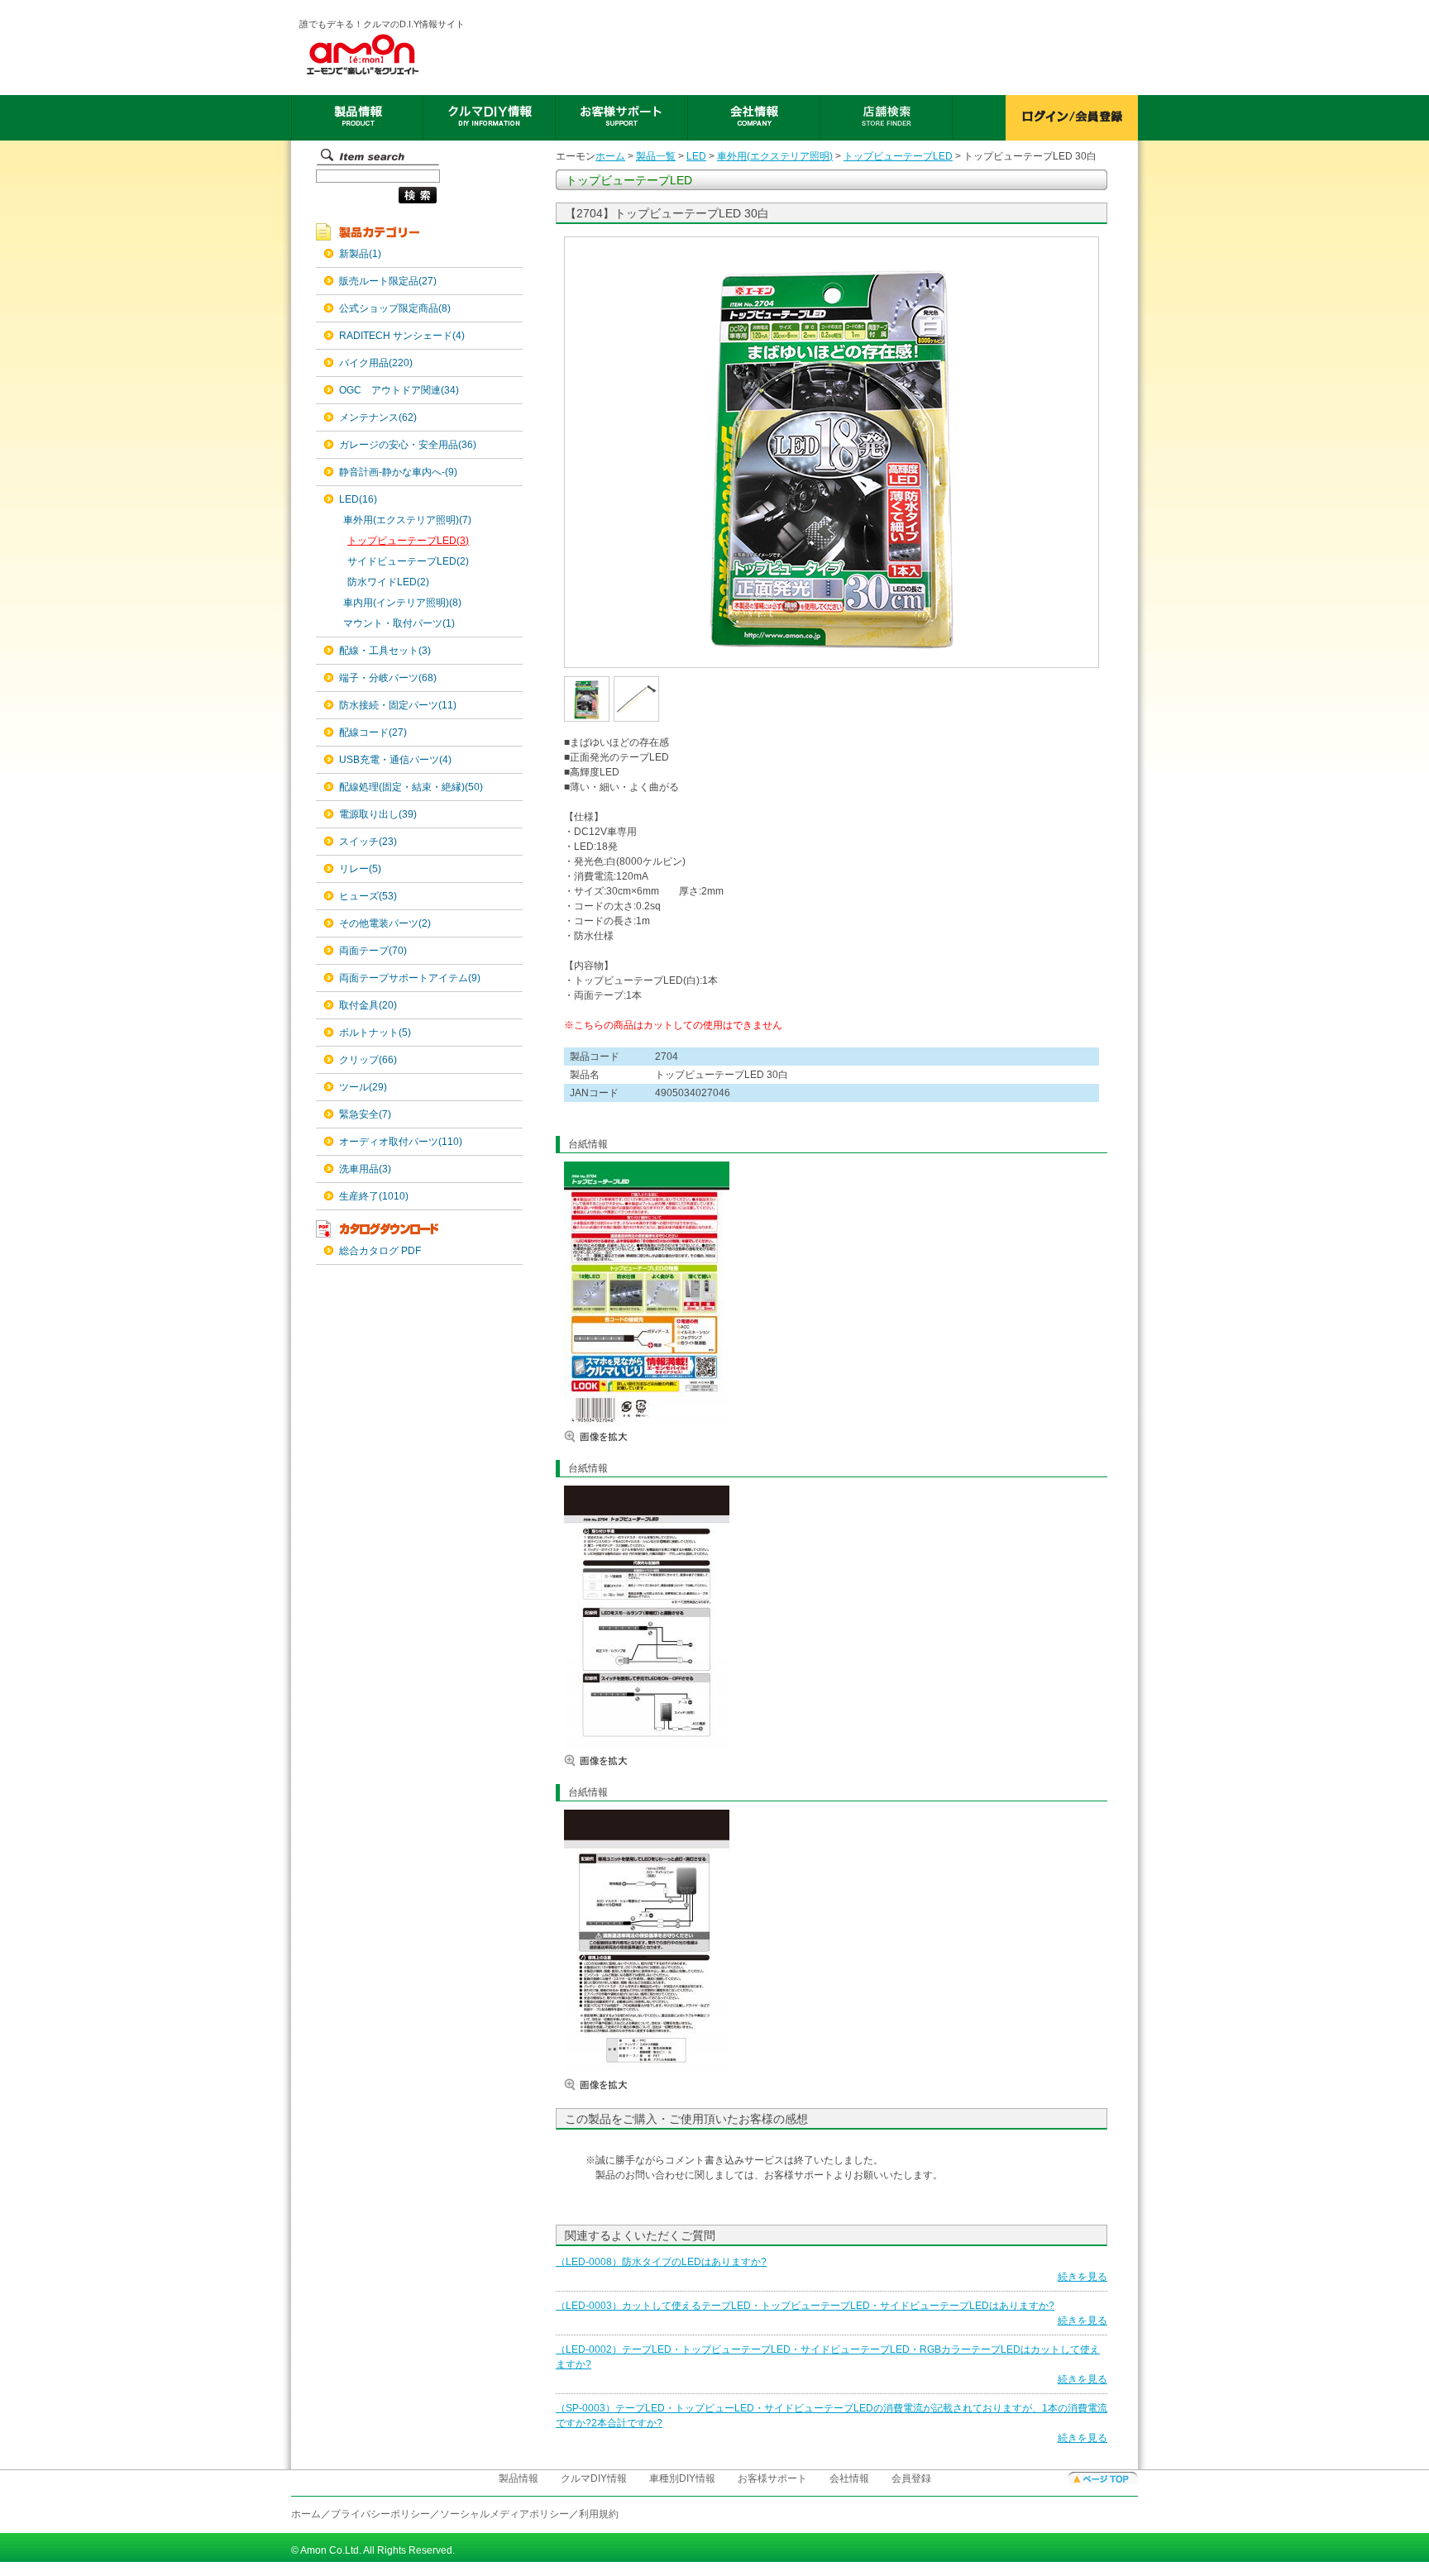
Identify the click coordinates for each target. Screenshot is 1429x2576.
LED (696, 156)
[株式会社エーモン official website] (383, 55)
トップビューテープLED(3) (408, 541)
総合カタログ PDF (380, 1251)
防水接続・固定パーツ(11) (398, 705)
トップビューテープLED (898, 156)
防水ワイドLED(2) (388, 582)
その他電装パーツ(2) (385, 923)
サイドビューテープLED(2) (408, 561)
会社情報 (849, 2478)
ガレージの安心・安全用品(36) (408, 445)
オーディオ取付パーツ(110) (401, 1142)
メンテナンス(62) (378, 417)
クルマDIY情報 (594, 2478)
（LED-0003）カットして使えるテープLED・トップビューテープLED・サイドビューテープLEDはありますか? (805, 2306)
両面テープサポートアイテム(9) (410, 978)
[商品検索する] (376, 204)
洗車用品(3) (365, 1169)
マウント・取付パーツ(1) (399, 623)
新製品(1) (360, 254)
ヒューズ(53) (368, 896)
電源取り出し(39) (378, 814)
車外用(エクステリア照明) (775, 156)
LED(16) (358, 499)
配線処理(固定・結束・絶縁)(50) (411, 787)
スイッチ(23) (368, 842)
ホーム (610, 156)
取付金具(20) (368, 1005)
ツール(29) (363, 1087)
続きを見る (1083, 2277)
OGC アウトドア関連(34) (399, 390)
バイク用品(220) (376, 363)
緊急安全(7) (365, 1114)
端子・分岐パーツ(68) (388, 678)
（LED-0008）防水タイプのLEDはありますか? (661, 2262)
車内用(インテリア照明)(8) (402, 603)
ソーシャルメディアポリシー (504, 2514)
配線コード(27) (373, 732)
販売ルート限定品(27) (388, 281)
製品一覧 (656, 156)
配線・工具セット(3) (385, 651)
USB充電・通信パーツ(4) (395, 760)
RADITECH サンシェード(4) (402, 336)
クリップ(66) (368, 1060)
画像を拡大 (614, 1436)
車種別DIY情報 (682, 2478)
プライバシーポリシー (380, 2514)
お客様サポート (772, 2478)
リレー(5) (360, 869)
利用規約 (599, 2514)
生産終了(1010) (374, 1196)
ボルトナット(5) (375, 1033)
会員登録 (911, 2478)
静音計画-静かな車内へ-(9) (398, 472)
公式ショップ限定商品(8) (395, 308)
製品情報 (519, 2478)
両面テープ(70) (373, 951)
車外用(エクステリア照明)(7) (407, 520)
